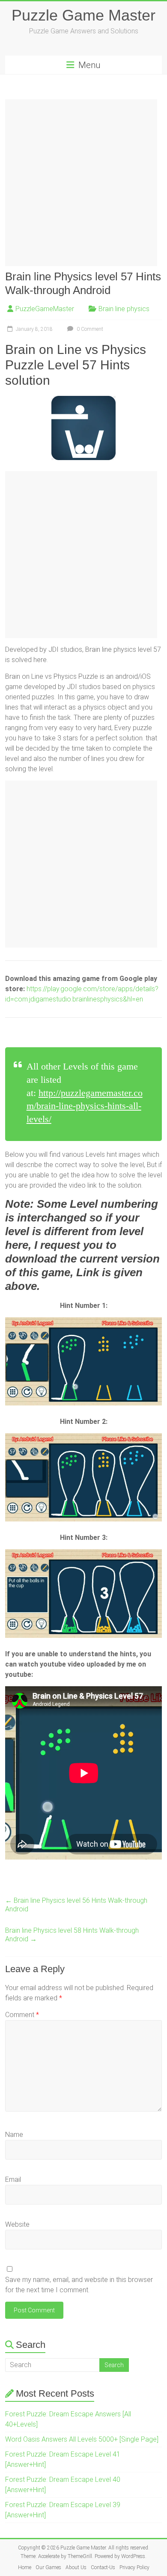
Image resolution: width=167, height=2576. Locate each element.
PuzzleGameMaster (45, 309)
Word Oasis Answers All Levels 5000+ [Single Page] (82, 2439)
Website (17, 2224)
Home (25, 2567)
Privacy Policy (134, 2567)
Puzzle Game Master (83, 15)
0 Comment (89, 329)
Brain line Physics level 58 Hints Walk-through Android (72, 1935)
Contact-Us (103, 2567)
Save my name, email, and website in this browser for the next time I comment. (79, 2285)
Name (14, 2135)
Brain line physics (124, 309)
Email (13, 2179)
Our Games (48, 2567)
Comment (22, 2015)
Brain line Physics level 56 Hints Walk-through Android (76, 1905)
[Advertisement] (83, 183)
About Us (76, 2567)
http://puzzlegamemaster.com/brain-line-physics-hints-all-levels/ (85, 1106)
